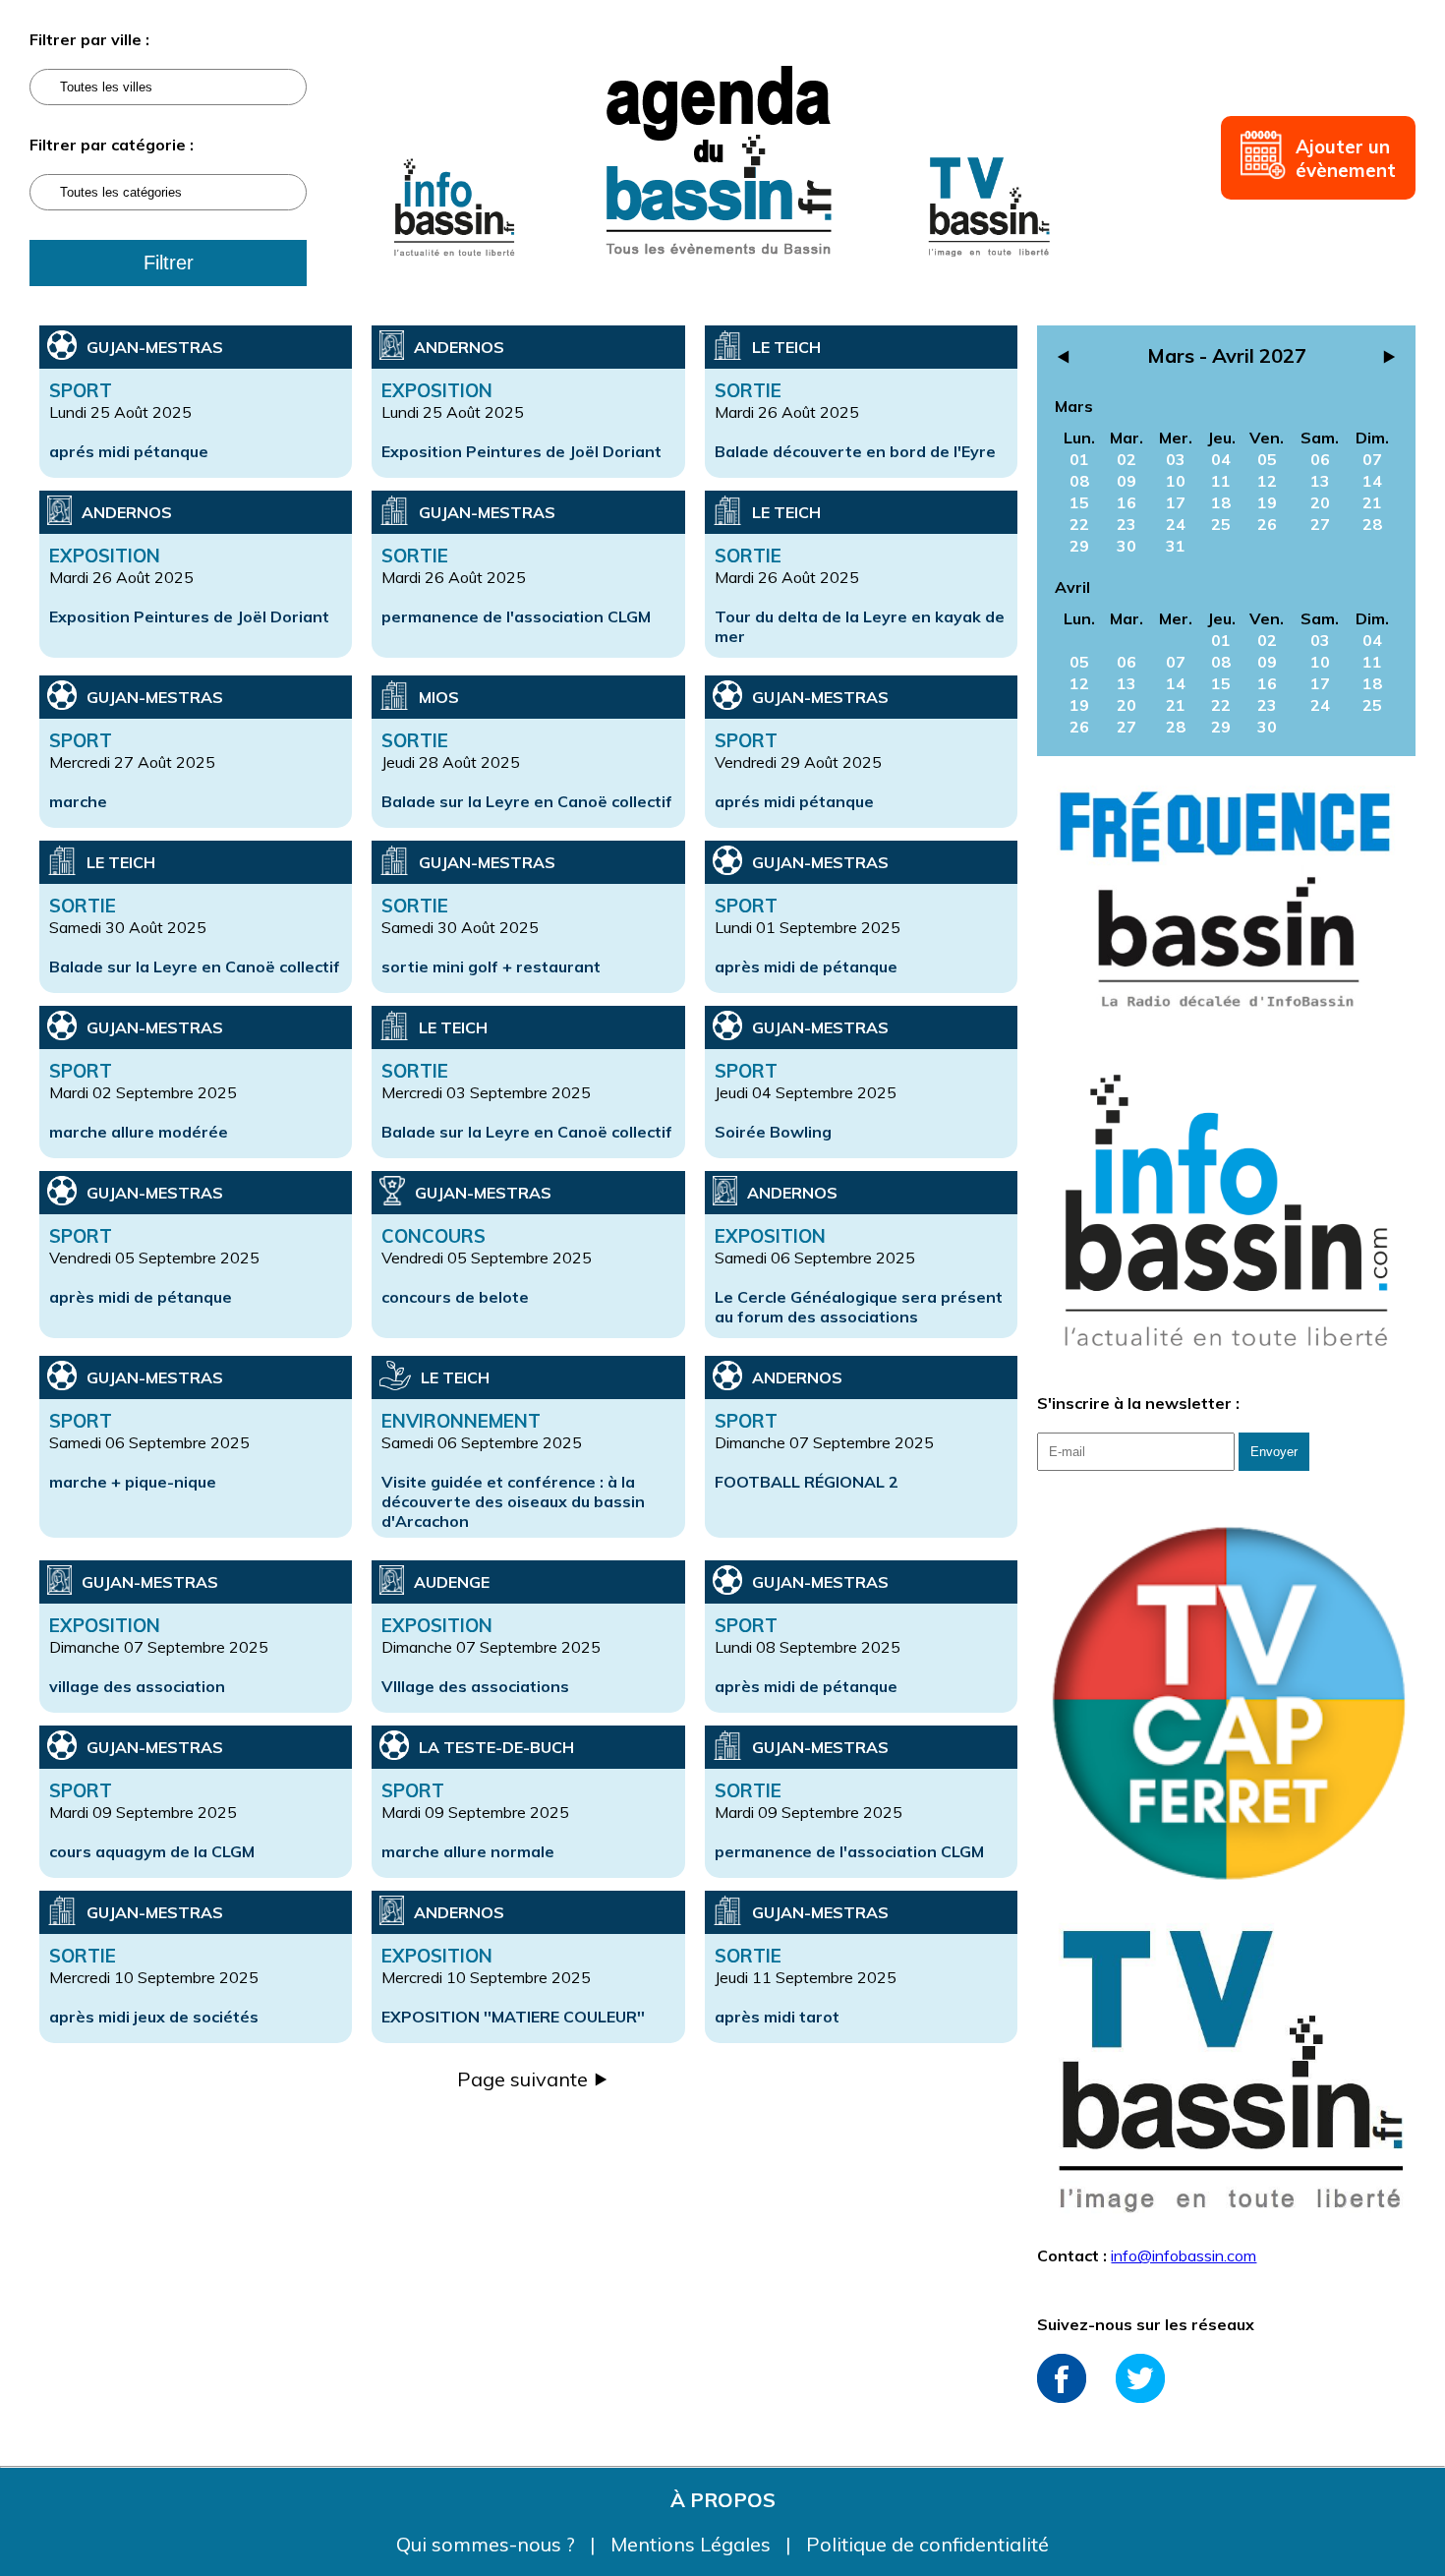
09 (1127, 481)
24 (1176, 524)
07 (1372, 459)
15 (1079, 502)
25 (1221, 524)
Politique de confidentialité (927, 2544)
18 (1221, 502)
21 (1372, 502)
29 (1079, 546)
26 (1267, 524)
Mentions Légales (693, 2544)
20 (1320, 502)
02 (1127, 459)
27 (1320, 524)
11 (1221, 481)
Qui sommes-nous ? (488, 2544)
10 (1176, 481)
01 (1079, 459)
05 (1267, 459)
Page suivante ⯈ (533, 2079)
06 (1320, 459)
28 (1372, 524)
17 (1176, 502)
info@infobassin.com (1184, 2255)
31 (1176, 546)
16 (1127, 502)
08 (1079, 481)
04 (1221, 459)
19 (1267, 502)
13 (1320, 481)
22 (1079, 524)
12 (1267, 481)
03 (1176, 459)
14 (1372, 481)
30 (1127, 546)
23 (1127, 524)
